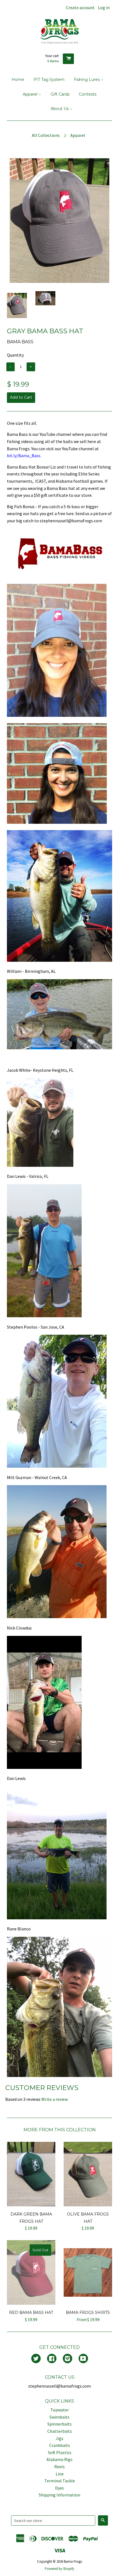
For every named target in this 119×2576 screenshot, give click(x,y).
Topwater (60, 2410)
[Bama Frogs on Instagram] (68, 2359)
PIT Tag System (49, 80)
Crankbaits (60, 2445)
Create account (80, 7)
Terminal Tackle (60, 2481)
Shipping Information (59, 2495)
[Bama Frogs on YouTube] (83, 2359)
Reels (59, 2467)
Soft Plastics (60, 2452)
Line (60, 2474)
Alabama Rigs (59, 2459)
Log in (104, 7)
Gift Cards (60, 94)
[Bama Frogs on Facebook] (52, 2359)
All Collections (46, 135)
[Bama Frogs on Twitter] (36, 2359)
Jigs (59, 2438)
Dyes (59, 2488)
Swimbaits (59, 2417)
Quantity (15, 355)
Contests (88, 94)
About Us (60, 109)
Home (18, 80)
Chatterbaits (60, 2431)
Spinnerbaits (59, 2424)
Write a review (55, 2099)
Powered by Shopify (59, 2569)
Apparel (31, 94)
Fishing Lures (87, 80)
